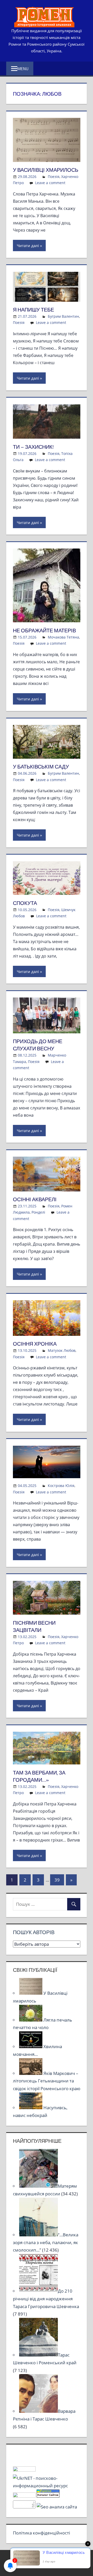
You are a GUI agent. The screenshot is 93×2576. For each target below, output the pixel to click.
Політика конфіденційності (41, 2533)
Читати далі (28, 246)
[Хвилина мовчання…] (31, 2046)
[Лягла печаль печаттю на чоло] (31, 2020)
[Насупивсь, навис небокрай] (31, 2108)
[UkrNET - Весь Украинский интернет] (47, 2486)
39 (57, 1880)
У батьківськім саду (41, 767)
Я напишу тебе (33, 310)
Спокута (25, 903)
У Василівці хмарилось (46, 170)
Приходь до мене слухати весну (38, 1045)
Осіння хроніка (35, 1344)
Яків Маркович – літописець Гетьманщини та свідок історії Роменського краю (47, 2081)
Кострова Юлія (61, 1486)
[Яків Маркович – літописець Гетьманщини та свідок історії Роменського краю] (31, 2073)
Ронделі (38, 1212)
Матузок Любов (62, 1350)
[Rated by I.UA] (24, 2470)
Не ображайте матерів (44, 630)
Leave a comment (50, 183)
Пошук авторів (34, 1932)
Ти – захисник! (33, 447)
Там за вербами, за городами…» (39, 1776)
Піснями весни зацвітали (34, 1626)
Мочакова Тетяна (63, 637)
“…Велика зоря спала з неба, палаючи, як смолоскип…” (46, 2242)
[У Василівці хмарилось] (31, 1993)
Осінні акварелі (35, 1199)
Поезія (54, 177)
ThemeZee (73, 2563)
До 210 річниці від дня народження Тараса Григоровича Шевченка (46, 2299)
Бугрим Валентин (63, 316)
